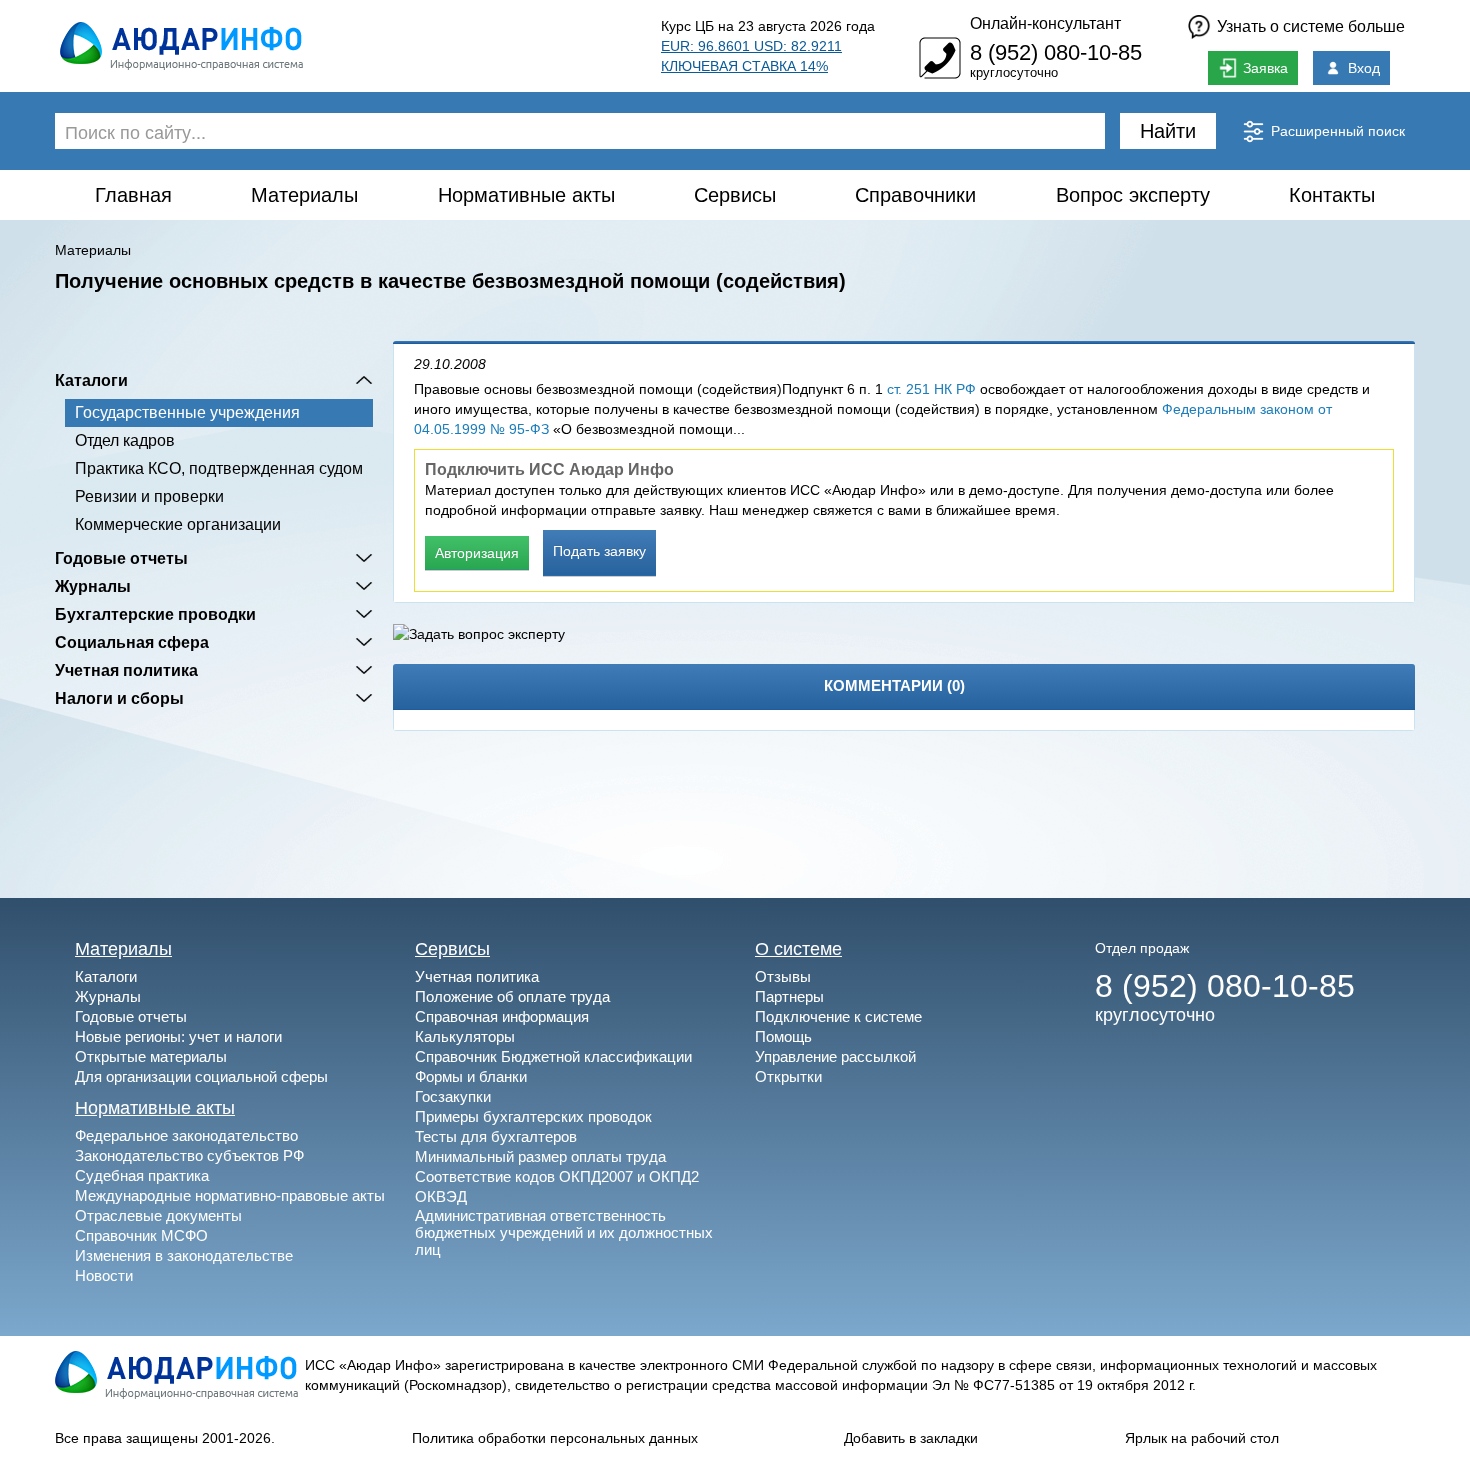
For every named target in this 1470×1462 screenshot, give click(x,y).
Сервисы (735, 195)
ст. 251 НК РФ (931, 389)
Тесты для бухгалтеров (496, 1136)
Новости (104, 1275)
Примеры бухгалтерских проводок (533, 1116)
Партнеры (789, 996)
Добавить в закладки (911, 1438)
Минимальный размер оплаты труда (540, 1156)
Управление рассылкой (835, 1056)
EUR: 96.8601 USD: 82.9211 (751, 46)
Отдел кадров (125, 440)
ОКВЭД (441, 1196)
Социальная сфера (132, 642)
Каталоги (91, 380)
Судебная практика (142, 1175)
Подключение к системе (838, 1016)
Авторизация (477, 553)
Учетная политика (126, 670)
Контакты (1332, 195)
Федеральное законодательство (186, 1135)
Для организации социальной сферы (201, 1076)
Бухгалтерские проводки (155, 614)
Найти (1168, 131)
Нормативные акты (526, 195)
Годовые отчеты (121, 558)
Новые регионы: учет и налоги (178, 1036)
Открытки (788, 1076)
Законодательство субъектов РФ (189, 1155)
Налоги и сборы (119, 698)
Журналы (93, 586)
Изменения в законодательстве (184, 1255)
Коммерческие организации (178, 524)
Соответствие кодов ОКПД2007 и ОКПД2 (557, 1176)
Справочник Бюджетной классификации (553, 1056)
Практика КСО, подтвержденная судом (219, 468)
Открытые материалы (151, 1056)
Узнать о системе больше (1311, 26)
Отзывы (783, 976)
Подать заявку (599, 551)
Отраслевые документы (158, 1215)
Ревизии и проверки (149, 496)
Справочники (915, 195)
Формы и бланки (471, 1076)
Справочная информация (502, 1016)
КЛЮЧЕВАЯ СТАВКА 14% (744, 66)
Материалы (304, 195)
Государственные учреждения (187, 412)
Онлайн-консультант (1045, 23)
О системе (798, 949)
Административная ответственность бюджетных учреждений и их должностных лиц (564, 1232)
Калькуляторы (465, 1036)
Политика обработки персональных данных (555, 1438)
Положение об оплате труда (512, 996)
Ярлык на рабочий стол (1202, 1438)
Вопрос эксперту (1133, 195)
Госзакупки (453, 1096)
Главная (133, 195)
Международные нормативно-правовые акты (230, 1195)
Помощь (783, 1036)
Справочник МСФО (141, 1235)
